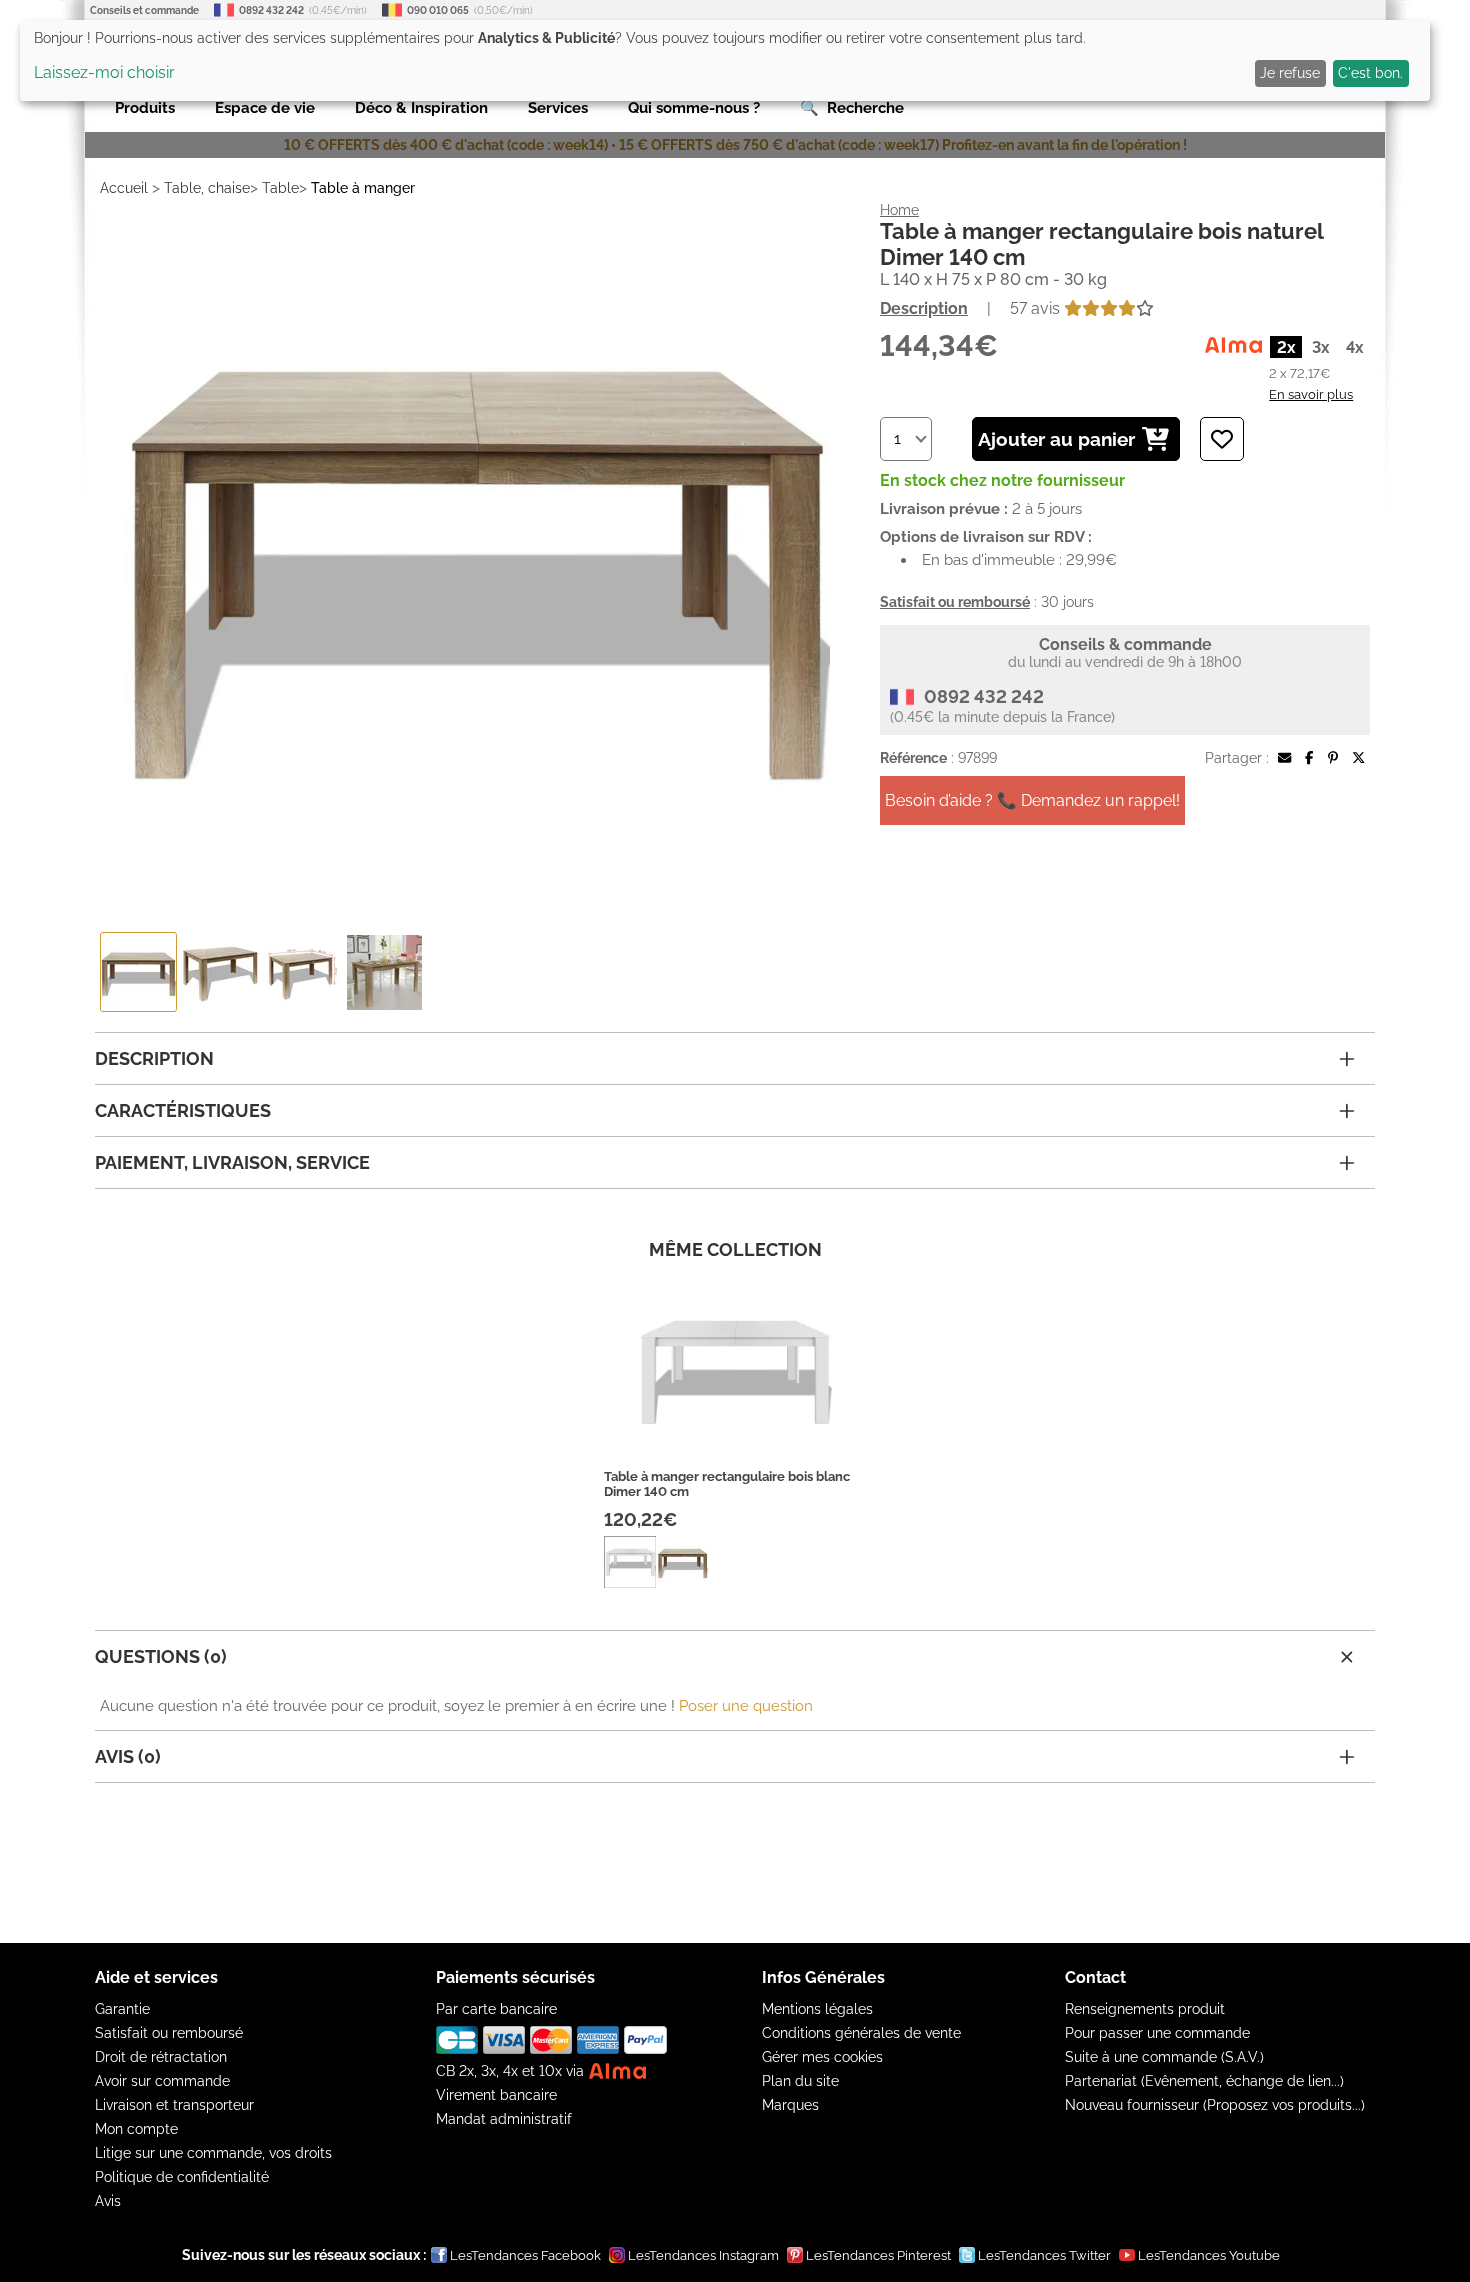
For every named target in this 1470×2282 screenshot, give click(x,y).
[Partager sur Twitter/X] (1358, 758)
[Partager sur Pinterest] (1333, 758)
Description (924, 308)
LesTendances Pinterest (878, 2255)
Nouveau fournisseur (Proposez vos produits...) (1215, 2105)
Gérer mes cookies (822, 2057)
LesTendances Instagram (703, 2255)
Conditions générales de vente (861, 2033)
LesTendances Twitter (1044, 2255)
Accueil (124, 188)
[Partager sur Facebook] (1309, 758)
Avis (108, 2201)
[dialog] (725, 60)
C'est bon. (1370, 73)
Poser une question (746, 1706)
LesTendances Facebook (525, 2255)
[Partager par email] (1284, 758)
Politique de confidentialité (182, 2177)
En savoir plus (1311, 394)
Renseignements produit (1145, 2009)
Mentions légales (817, 2009)
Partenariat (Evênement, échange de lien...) (1204, 2081)
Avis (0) (128, 1756)
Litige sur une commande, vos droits (213, 2153)
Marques (790, 2105)
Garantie (122, 2009)
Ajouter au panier (1056, 439)
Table (280, 188)
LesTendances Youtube (1209, 2255)
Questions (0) (161, 1656)
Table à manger (363, 188)
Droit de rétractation (161, 2057)
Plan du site (800, 2081)
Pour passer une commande (1157, 2033)
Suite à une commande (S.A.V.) (1164, 2057)
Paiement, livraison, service (232, 1162)
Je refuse (1290, 73)
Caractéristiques (183, 1110)
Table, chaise (207, 188)
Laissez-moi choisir (104, 72)
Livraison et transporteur (174, 2105)
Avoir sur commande (162, 2081)
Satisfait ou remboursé (169, 2033)
